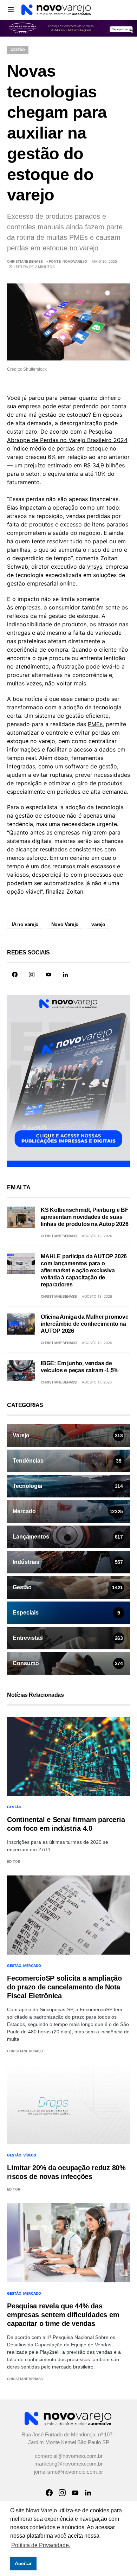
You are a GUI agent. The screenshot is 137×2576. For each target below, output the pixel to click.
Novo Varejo (65, 925)
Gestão (18, 50)
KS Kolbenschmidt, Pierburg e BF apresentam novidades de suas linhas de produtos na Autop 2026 (85, 1218)
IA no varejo (25, 925)
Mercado (32, 1966)
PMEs (95, 725)
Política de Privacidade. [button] (41, 2545)
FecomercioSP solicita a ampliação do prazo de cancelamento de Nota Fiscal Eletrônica (64, 1988)
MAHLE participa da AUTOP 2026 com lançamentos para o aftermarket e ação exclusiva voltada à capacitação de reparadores (84, 1271)
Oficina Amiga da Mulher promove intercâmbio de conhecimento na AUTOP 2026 (85, 1325)
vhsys (95, 567)
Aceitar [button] (23, 2563)
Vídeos (30, 2156)
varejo (98, 925)
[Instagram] (32, 975)
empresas (28, 608)
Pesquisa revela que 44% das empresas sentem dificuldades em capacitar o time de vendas (63, 2315)
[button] (11, 9)
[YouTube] (48, 975)
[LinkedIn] (65, 975)
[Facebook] (15, 975)
